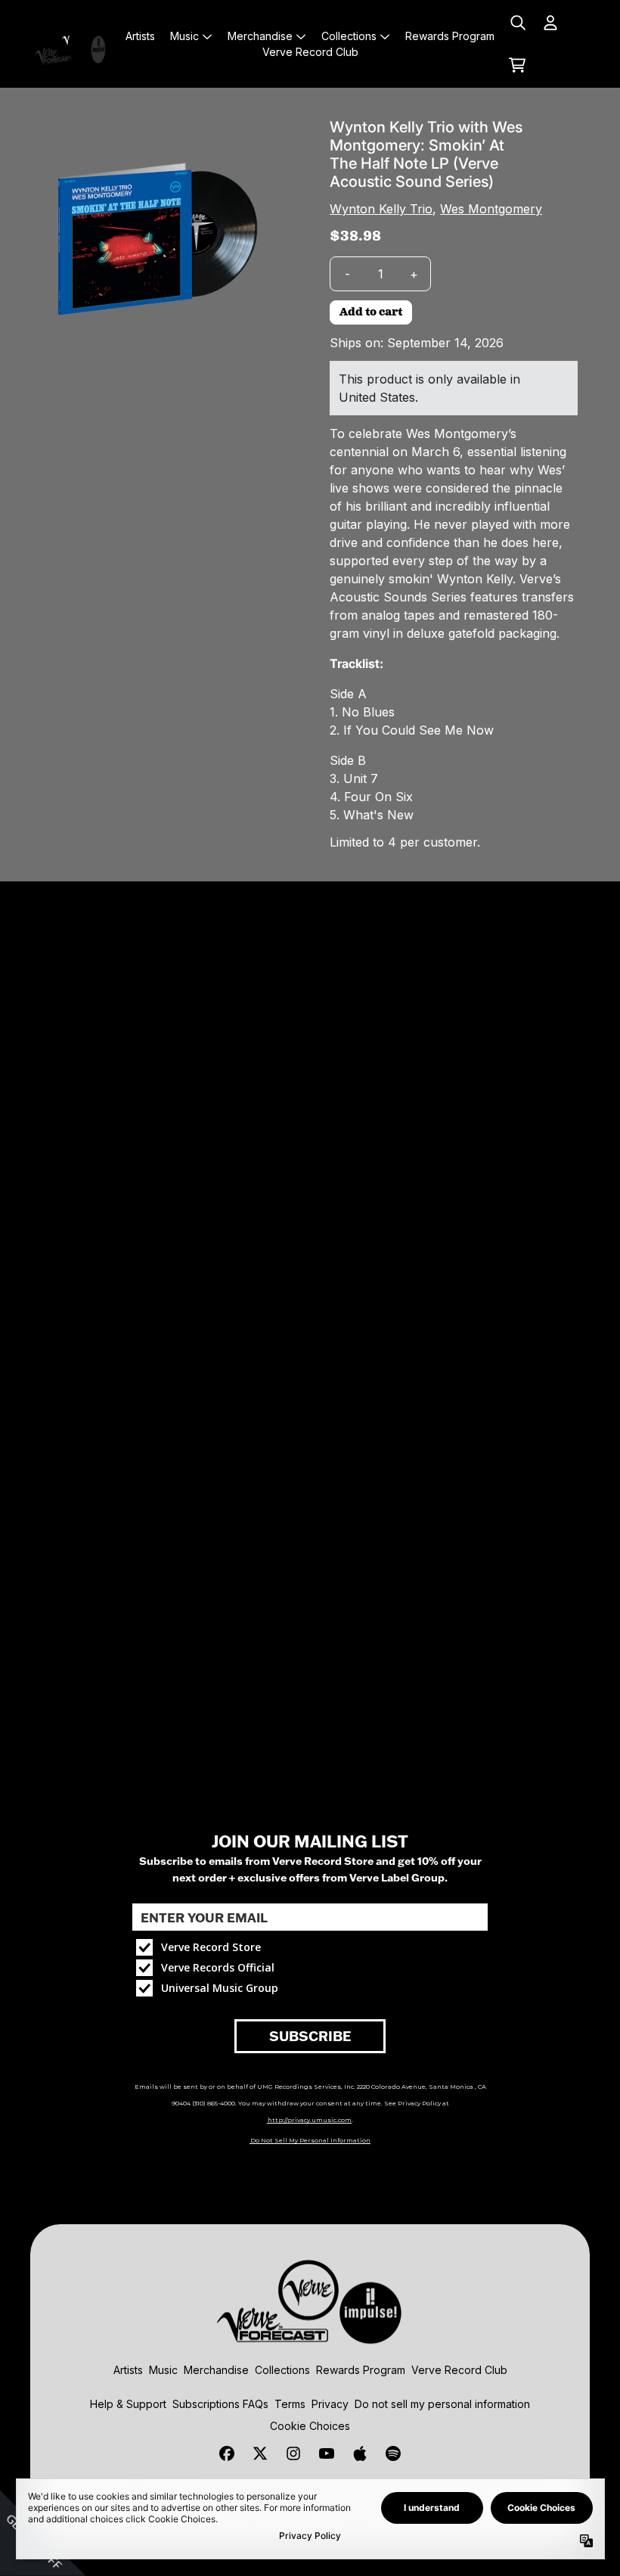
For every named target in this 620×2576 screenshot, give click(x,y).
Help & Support (128, 2404)
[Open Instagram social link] (293, 2453)
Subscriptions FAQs (220, 2404)
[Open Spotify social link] (393, 2453)
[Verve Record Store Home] (72, 44)
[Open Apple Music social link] (360, 2453)
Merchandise (216, 2370)
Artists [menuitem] (140, 36)
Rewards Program (361, 2370)
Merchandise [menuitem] (260, 36)
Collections (282, 2370)
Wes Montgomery (491, 209)
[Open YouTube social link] (327, 2453)
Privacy (330, 2404)
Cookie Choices (310, 2426)
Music (163, 2370)
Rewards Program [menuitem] (450, 36)
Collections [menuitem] (349, 36)
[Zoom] (153, 241)
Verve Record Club (459, 2370)
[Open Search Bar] (517, 23)
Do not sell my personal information (442, 2404)
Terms (290, 2404)
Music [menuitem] (184, 36)
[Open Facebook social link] (227, 2453)
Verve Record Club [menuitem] (310, 52)
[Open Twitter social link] (260, 2453)
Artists (128, 2370)
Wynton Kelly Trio (381, 209)
